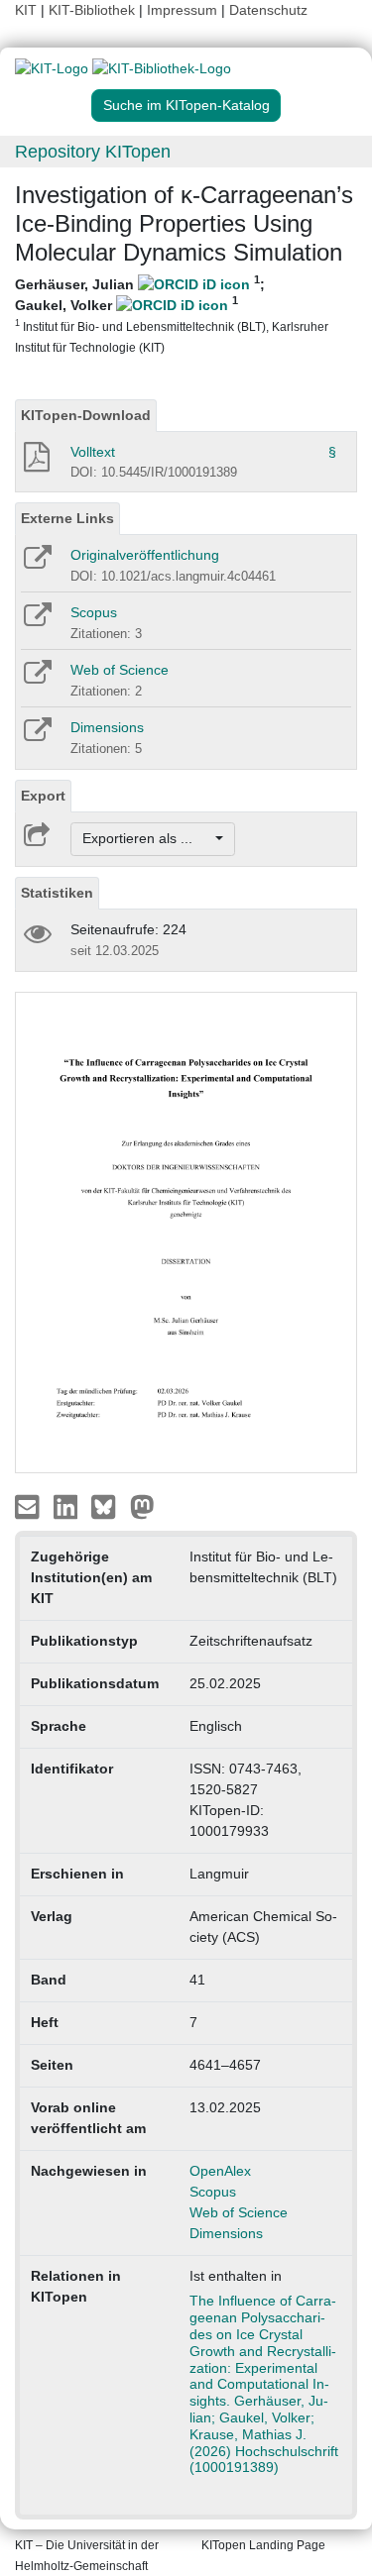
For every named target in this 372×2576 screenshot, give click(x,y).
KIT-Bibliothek (94, 10)
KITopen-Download (86, 415)
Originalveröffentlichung (145, 555)
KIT (26, 10)
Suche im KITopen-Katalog (186, 105)
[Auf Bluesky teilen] (109, 1506)
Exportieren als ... (147, 838)
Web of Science (120, 670)
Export (43, 796)
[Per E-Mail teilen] (29, 1506)
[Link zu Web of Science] (36, 679)
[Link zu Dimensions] (36, 736)
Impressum (182, 10)
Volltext (93, 452)
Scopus (94, 612)
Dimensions (107, 727)
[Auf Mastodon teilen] (142, 1506)
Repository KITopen (93, 152)
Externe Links (67, 518)
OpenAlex (220, 2171)
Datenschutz (268, 10)
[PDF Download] (35, 463)
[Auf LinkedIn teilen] (68, 1506)
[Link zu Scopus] (36, 621)
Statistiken (57, 893)
